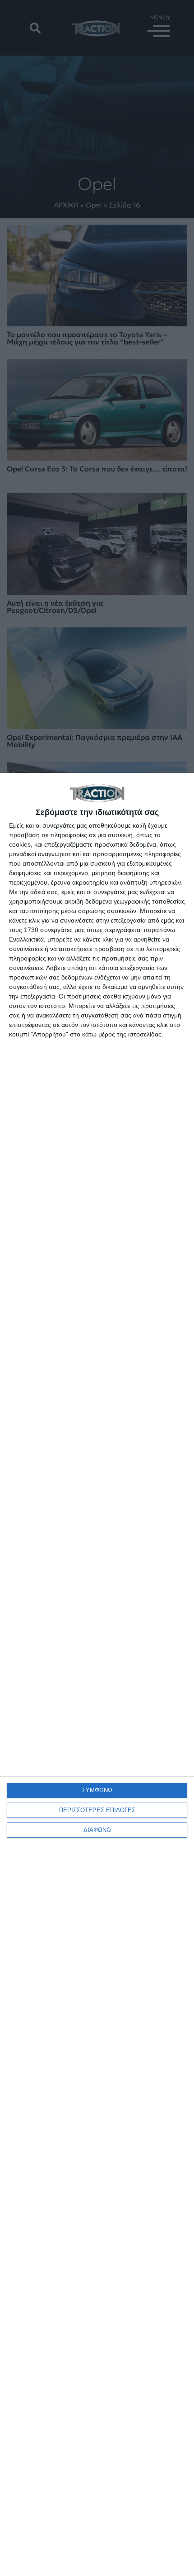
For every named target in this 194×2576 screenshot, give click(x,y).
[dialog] (97, 1674)
